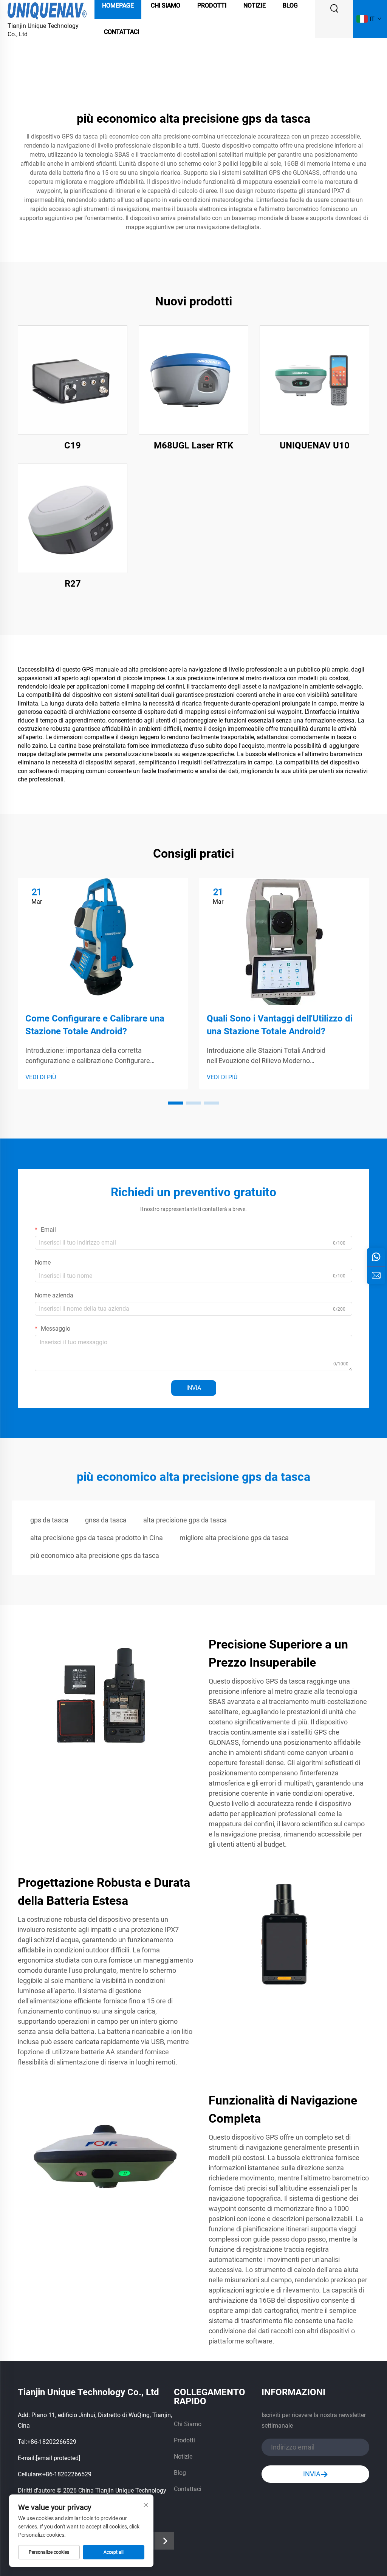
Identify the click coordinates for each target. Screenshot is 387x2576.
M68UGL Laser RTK (193, 445)
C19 (73, 445)
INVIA (194, 1388)
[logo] (47, 10)
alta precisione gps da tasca (185, 1520)
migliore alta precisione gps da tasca (234, 1538)
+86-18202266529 (52, 2442)
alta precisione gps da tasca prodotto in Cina (97, 1538)
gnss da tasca (106, 1520)
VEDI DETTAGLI (73, 380)
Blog (180, 2473)
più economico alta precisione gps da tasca (95, 1555)
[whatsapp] (376, 1257)
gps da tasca (49, 1520)
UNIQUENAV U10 (315, 445)
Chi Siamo (188, 2424)
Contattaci (122, 32)
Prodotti (184, 2440)
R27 (73, 584)
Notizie (183, 2457)
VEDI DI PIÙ (41, 1077)
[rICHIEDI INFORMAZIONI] (376, 1275)
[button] (175, 1103)
